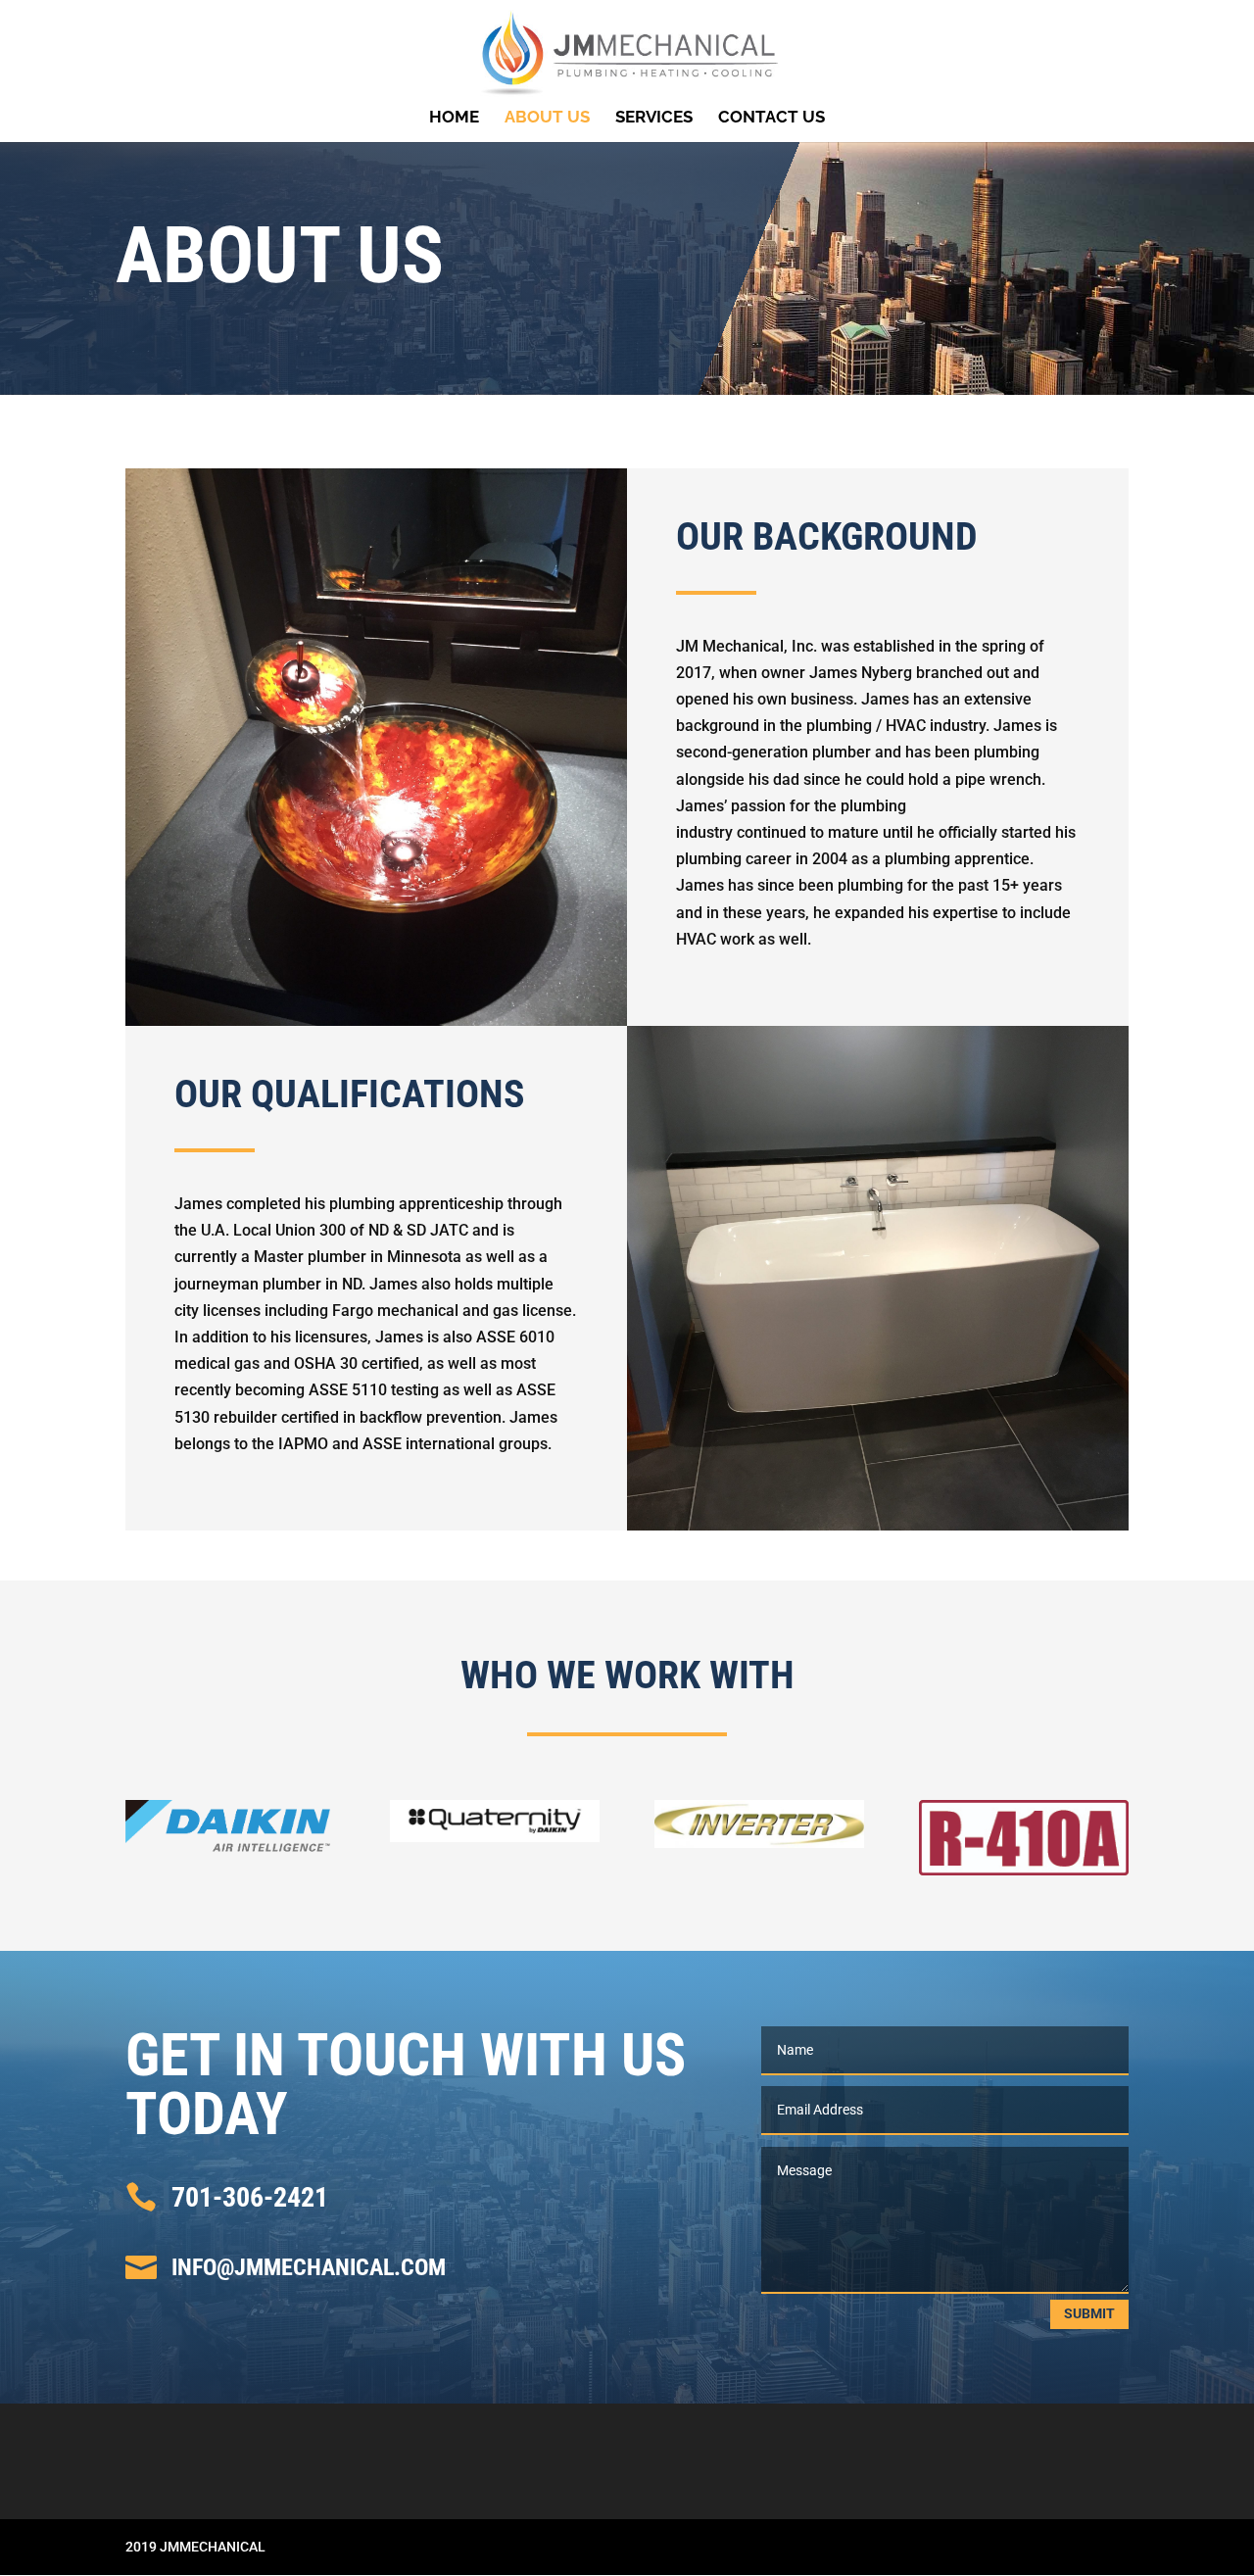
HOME (454, 118)
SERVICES (654, 118)
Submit (1089, 2313)
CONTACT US (772, 118)
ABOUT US (547, 118)
